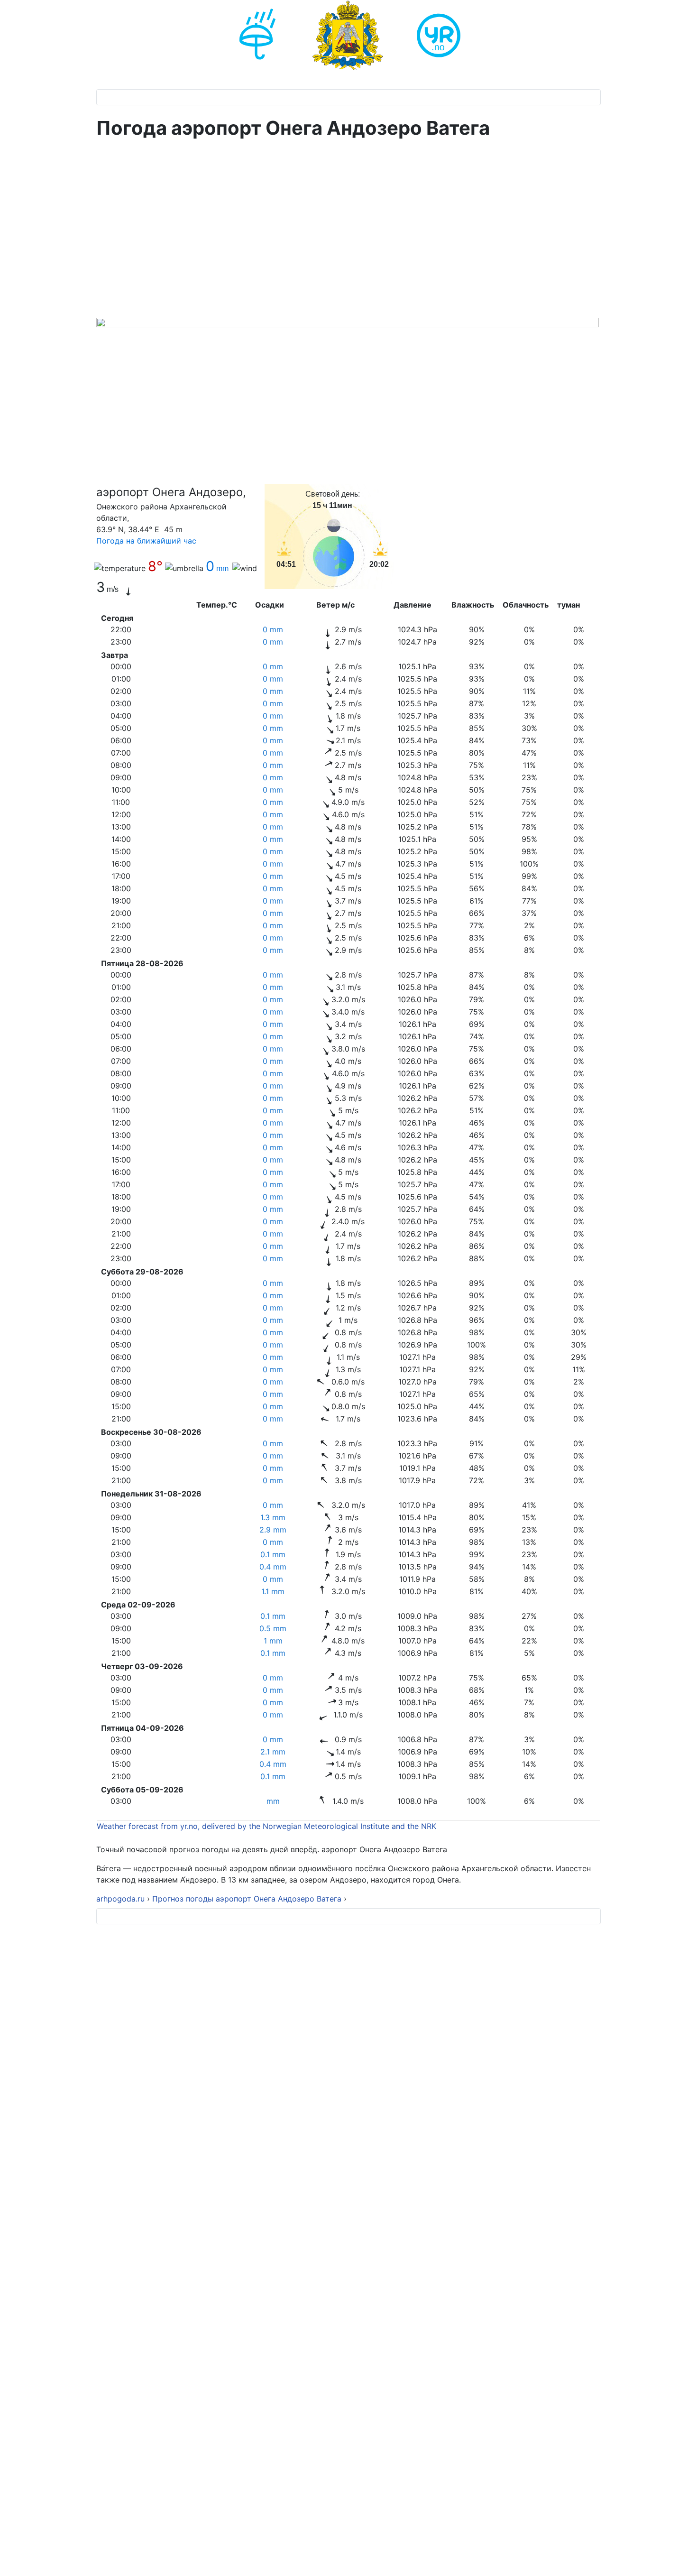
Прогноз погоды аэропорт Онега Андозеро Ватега (247, 1899)
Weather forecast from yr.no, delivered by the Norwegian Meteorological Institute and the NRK (268, 1826)
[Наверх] (680, 2558)
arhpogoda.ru (120, 1899)
